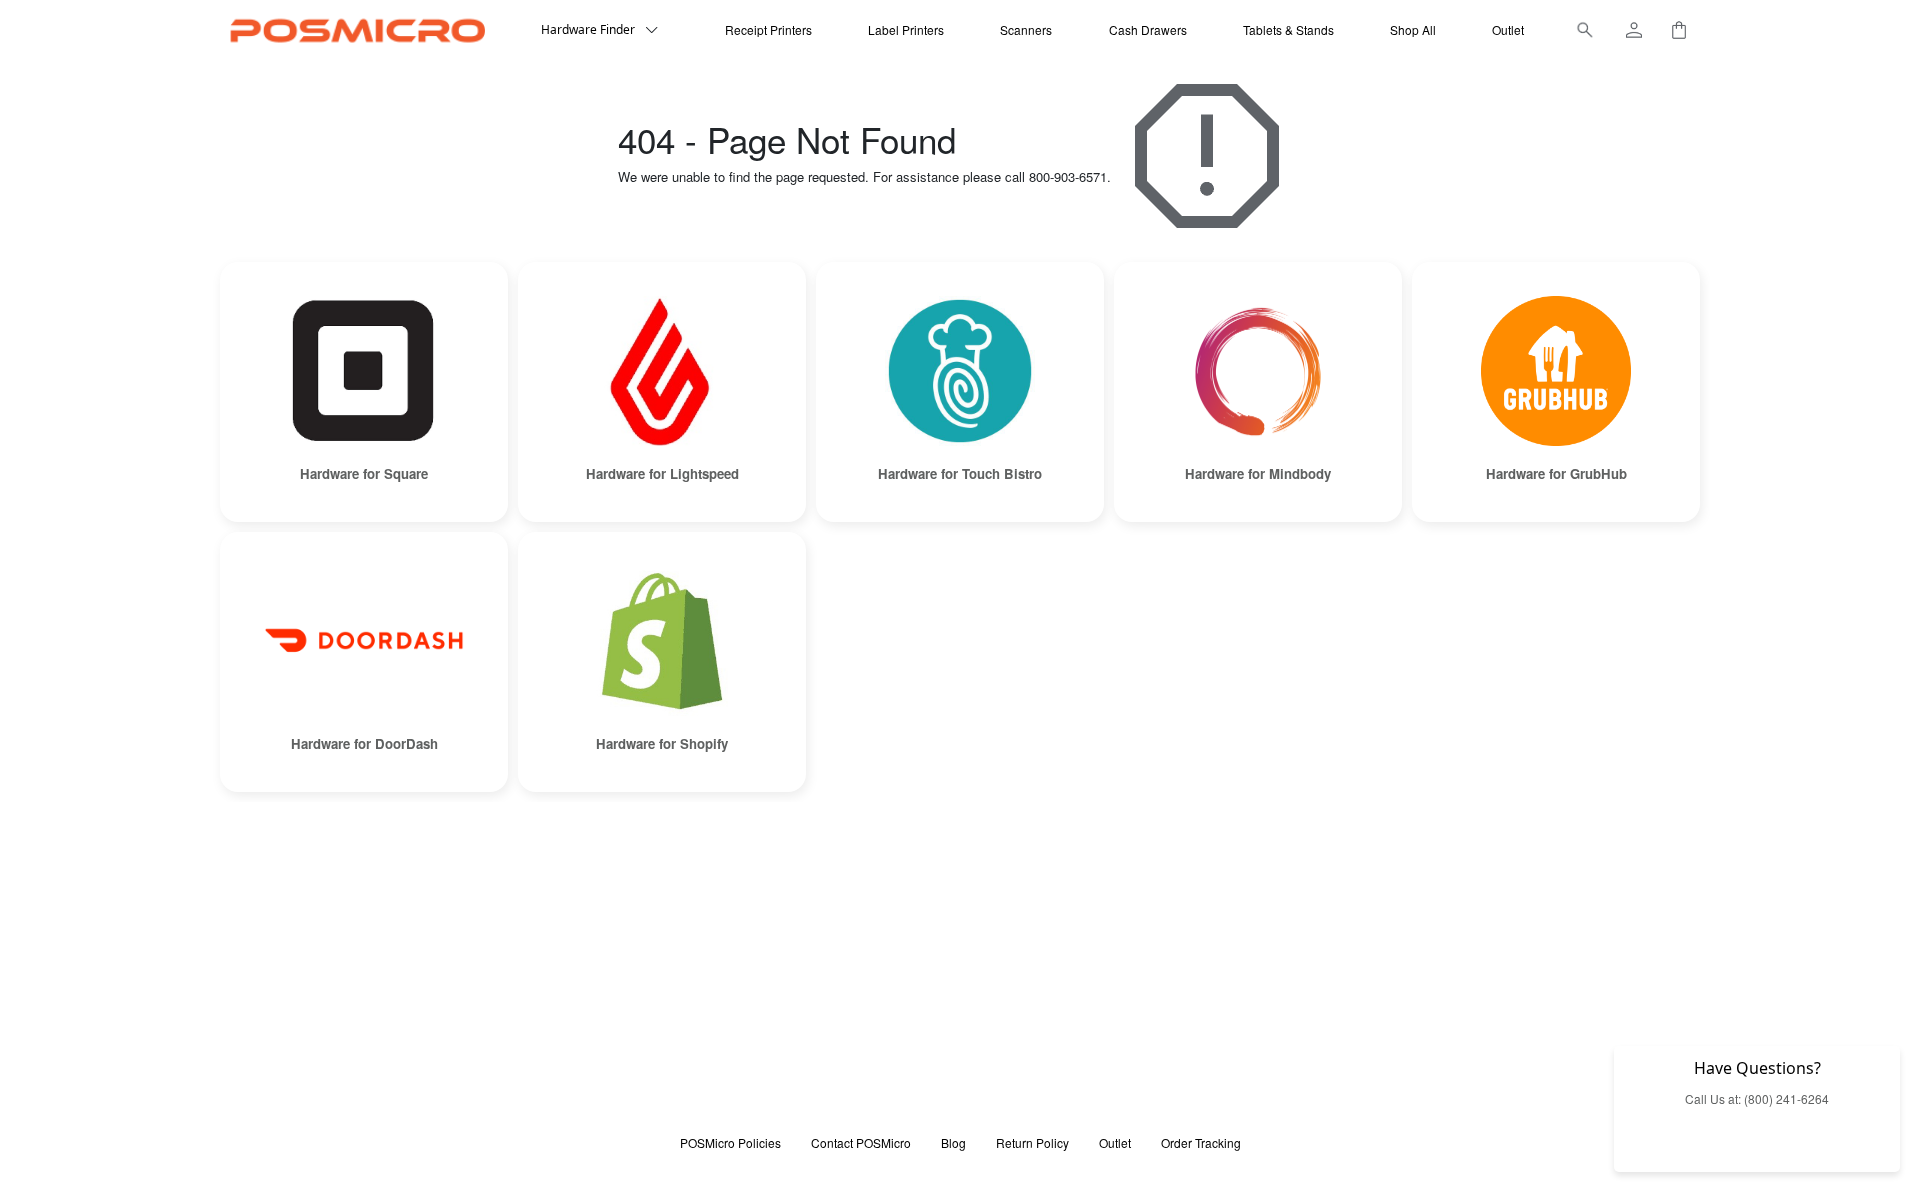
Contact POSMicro (861, 1142)
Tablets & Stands (1288, 29)
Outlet (1508, 29)
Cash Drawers (1148, 29)
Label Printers (906, 29)
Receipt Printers (768, 29)
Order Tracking (1201, 1142)
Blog (953, 1142)
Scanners (1026, 29)
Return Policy (1032, 1142)
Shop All (1413, 29)
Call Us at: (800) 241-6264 (1757, 1098)
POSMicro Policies (730, 1142)
